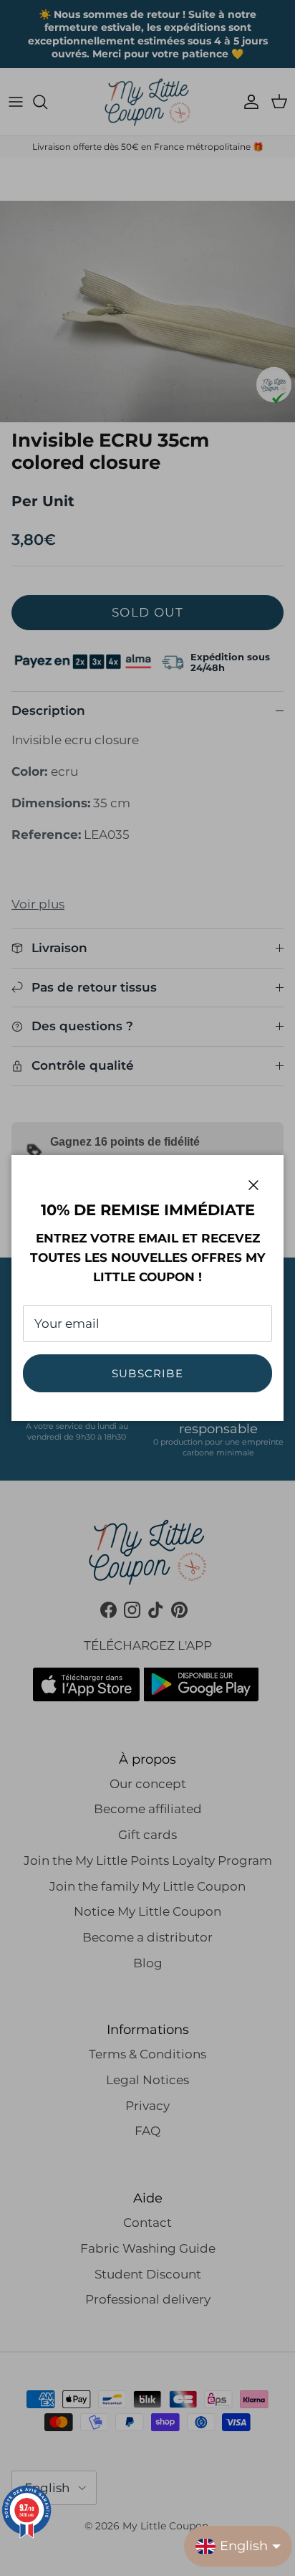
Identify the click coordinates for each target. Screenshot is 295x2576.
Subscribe (147, 1373)
